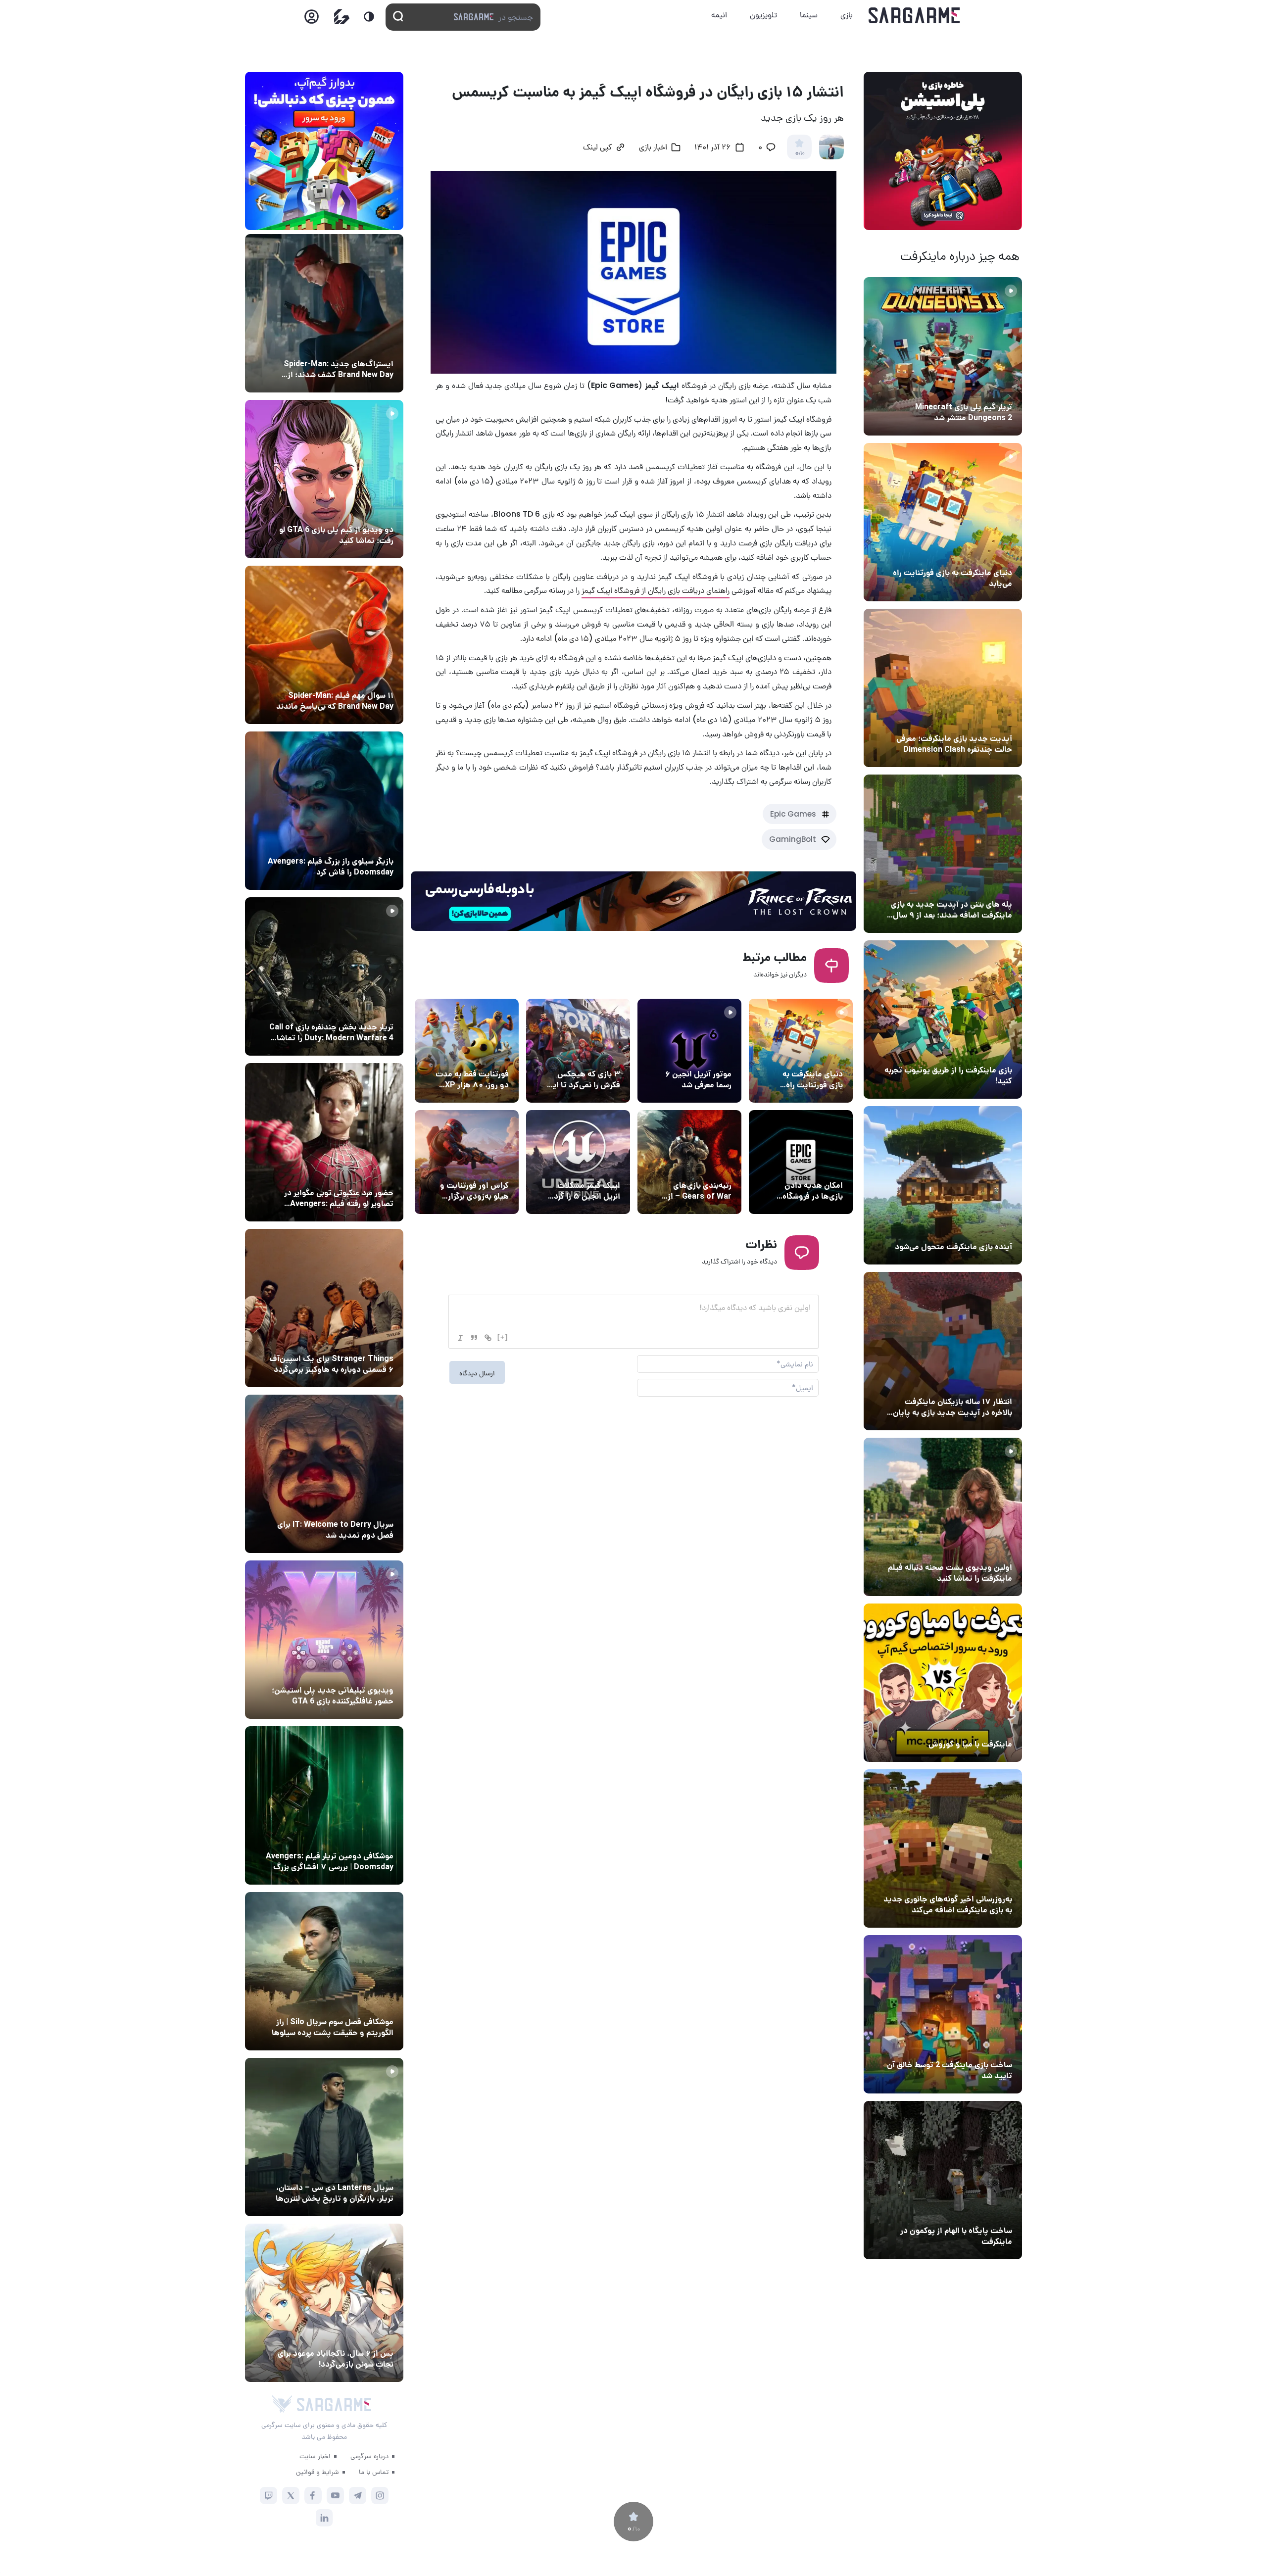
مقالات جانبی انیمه (363, 2335)
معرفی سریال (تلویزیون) (355, 1340)
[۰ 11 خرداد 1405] (943, 1517)
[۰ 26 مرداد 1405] (324, 2137)
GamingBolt (793, 839)
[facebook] (313, 2496)
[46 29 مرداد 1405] (324, 645)
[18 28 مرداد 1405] (324, 811)
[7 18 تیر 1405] (943, 1351)
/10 (800, 153)
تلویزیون (763, 15)
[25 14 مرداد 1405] (943, 854)
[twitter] (291, 2496)
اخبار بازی (995, 554)
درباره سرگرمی (369, 2456)
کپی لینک (597, 148)
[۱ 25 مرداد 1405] (324, 1971)
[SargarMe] (334, 2405)
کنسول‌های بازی (368, 1672)
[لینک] (488, 1338)
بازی (847, 15)
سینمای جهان (371, 345)
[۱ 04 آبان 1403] (943, 2180)
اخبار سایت (315, 2456)
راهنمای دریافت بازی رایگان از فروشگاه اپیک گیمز (656, 590)
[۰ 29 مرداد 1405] (943, 356)
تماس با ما (374, 2472)
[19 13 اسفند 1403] (943, 1683)
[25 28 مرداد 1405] (324, 313)
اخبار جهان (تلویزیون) (358, 1506)
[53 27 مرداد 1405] (324, 1142)
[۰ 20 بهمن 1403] (943, 1848)
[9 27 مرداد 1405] (324, 1308)
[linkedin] (324, 2518)
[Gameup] (342, 17)
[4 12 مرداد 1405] (943, 1020)
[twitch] (268, 2496)
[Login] (312, 20)
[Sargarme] (914, 15)
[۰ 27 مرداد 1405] (324, 1474)
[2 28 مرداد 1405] (324, 976)
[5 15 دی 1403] (943, 2014)
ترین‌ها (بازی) (596, 1056)
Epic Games (793, 814)
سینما (809, 15)
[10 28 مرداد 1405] (324, 479)
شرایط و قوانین (317, 2472)
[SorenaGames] (282, 2404)
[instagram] (380, 2496)
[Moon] (369, 17)
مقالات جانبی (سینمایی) (355, 677)
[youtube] (335, 2496)
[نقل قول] (474, 1338)
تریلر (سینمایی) (986, 1549)
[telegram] (358, 2496)
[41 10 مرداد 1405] (943, 1185)
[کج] (460, 1338)
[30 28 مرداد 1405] (324, 2303)
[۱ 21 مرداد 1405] (943, 522)
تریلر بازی (996, 389)
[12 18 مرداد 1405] (943, 688)
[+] (503, 1337)
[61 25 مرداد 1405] (324, 1805)
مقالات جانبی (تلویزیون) (355, 2003)
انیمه (719, 15)
